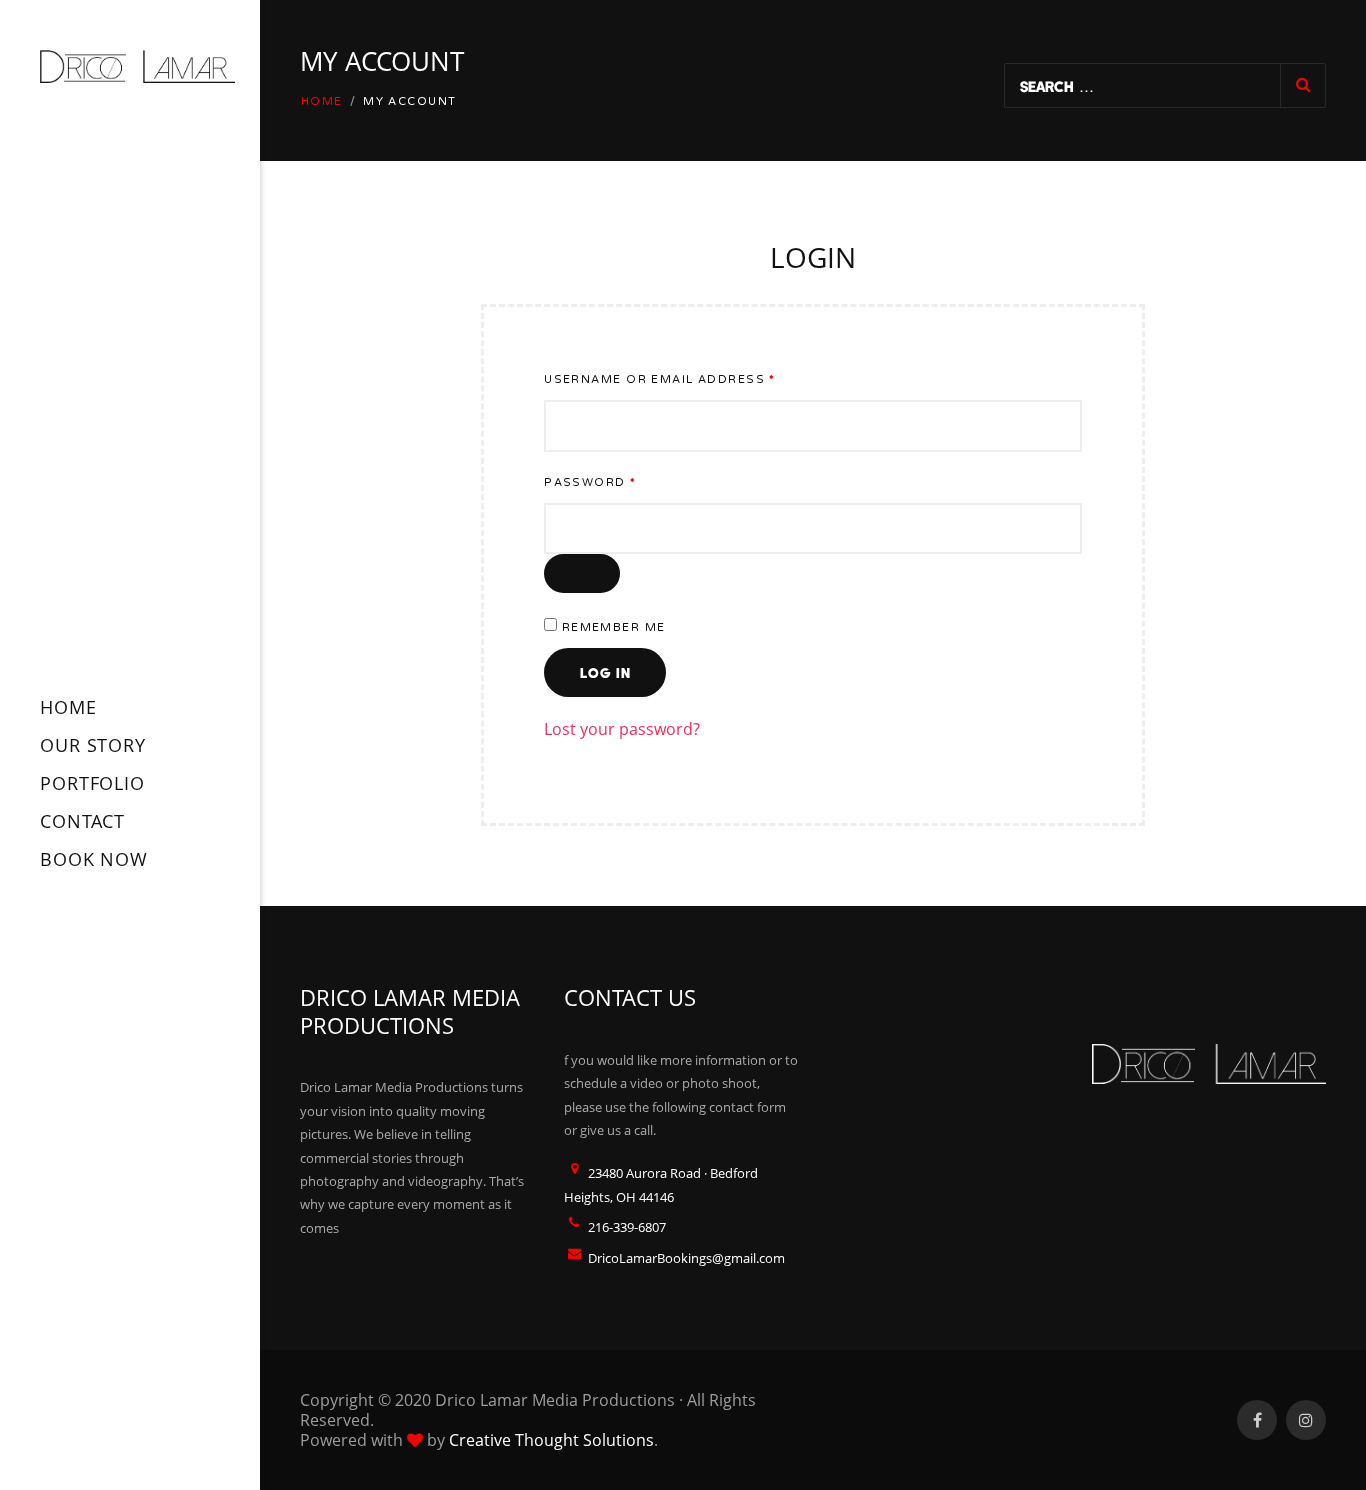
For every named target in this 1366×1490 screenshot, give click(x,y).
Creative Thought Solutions (551, 1440)
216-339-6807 (627, 1227)
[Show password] (582, 573)
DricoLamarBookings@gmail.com (686, 1258)
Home (322, 101)
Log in (605, 672)
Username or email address (695, 379)
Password (625, 482)
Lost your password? (622, 729)
